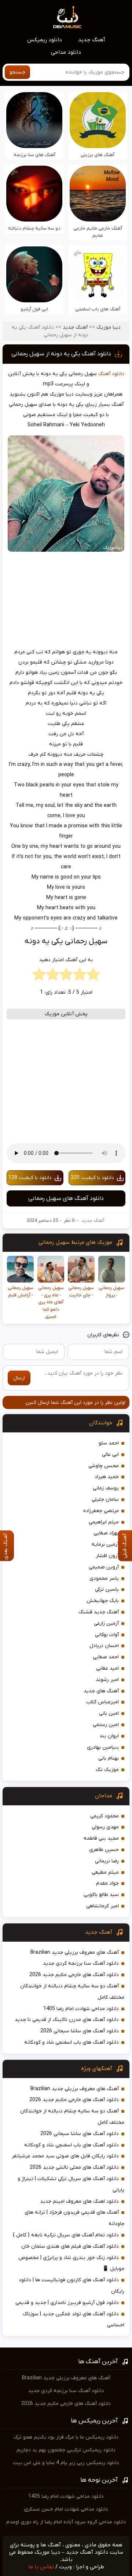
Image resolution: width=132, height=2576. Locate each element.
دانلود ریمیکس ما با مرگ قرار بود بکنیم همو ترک (66, 2437)
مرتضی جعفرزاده (101, 1511)
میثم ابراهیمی (104, 1522)
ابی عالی (110, 1455)
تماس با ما (41, 2567)
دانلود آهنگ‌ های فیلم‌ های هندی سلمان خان (70, 2246)
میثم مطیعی (105, 1872)
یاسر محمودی (104, 1578)
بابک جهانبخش (103, 1601)
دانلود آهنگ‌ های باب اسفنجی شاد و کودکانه (71, 2042)
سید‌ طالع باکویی (101, 1895)
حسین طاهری (104, 1850)
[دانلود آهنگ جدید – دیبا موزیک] (67, 17)
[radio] (93, 976)
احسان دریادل (104, 1646)
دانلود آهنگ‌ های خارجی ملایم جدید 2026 (74, 1975)
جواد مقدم (107, 1883)
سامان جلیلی (105, 1499)
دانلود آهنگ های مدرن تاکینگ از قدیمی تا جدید (67, 2020)
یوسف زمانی (106, 1488)
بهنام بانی (109, 1758)
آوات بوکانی (107, 1635)
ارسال (19, 1378)
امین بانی (109, 1713)
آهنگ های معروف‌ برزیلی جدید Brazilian (75, 1952)
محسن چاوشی (104, 1466)
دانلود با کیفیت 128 (30, 1178)
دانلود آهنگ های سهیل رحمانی (66, 1198)
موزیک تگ (107, 1770)
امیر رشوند (107, 1680)
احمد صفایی (106, 1657)
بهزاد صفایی (106, 1533)
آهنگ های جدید (101, 1691)
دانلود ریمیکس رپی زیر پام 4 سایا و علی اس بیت (66, 2463)
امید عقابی (107, 1668)
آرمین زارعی (106, 1623)
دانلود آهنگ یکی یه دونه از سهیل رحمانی (61, 354)
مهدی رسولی (105, 1827)
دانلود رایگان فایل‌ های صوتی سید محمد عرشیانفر (65, 2156)
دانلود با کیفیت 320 (92, 1178)
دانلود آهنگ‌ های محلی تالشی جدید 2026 (74, 2167)
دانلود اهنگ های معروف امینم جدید (79, 2201)
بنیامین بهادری (103, 1747)
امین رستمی (106, 1725)
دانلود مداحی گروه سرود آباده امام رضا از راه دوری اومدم (66, 2522)
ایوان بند (109, 1736)
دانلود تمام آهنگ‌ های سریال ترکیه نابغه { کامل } (66, 2235)
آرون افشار (107, 1556)
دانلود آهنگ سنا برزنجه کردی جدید (81, 1963)
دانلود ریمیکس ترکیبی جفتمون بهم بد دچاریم (66, 2450)
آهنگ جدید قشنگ (99, 1612)
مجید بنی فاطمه (101, 1838)
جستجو (17, 72)
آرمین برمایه (105, 1544)
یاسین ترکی (107, 1589)
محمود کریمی (104, 1816)
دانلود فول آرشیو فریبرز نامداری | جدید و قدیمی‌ (67, 2303)
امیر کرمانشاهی (102, 1906)
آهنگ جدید (92, 40)
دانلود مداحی (66, 52)
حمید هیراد (107, 1477)
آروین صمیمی (104, 1567)
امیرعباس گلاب (102, 1702)
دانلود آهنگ (111, 374)
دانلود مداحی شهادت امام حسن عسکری (66, 2509)
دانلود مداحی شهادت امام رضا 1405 (81, 2009)
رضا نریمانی (107, 1861)
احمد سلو (109, 1443)
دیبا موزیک (109, 327)
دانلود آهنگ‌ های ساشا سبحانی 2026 (80, 2031)
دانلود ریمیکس (45, 40)
